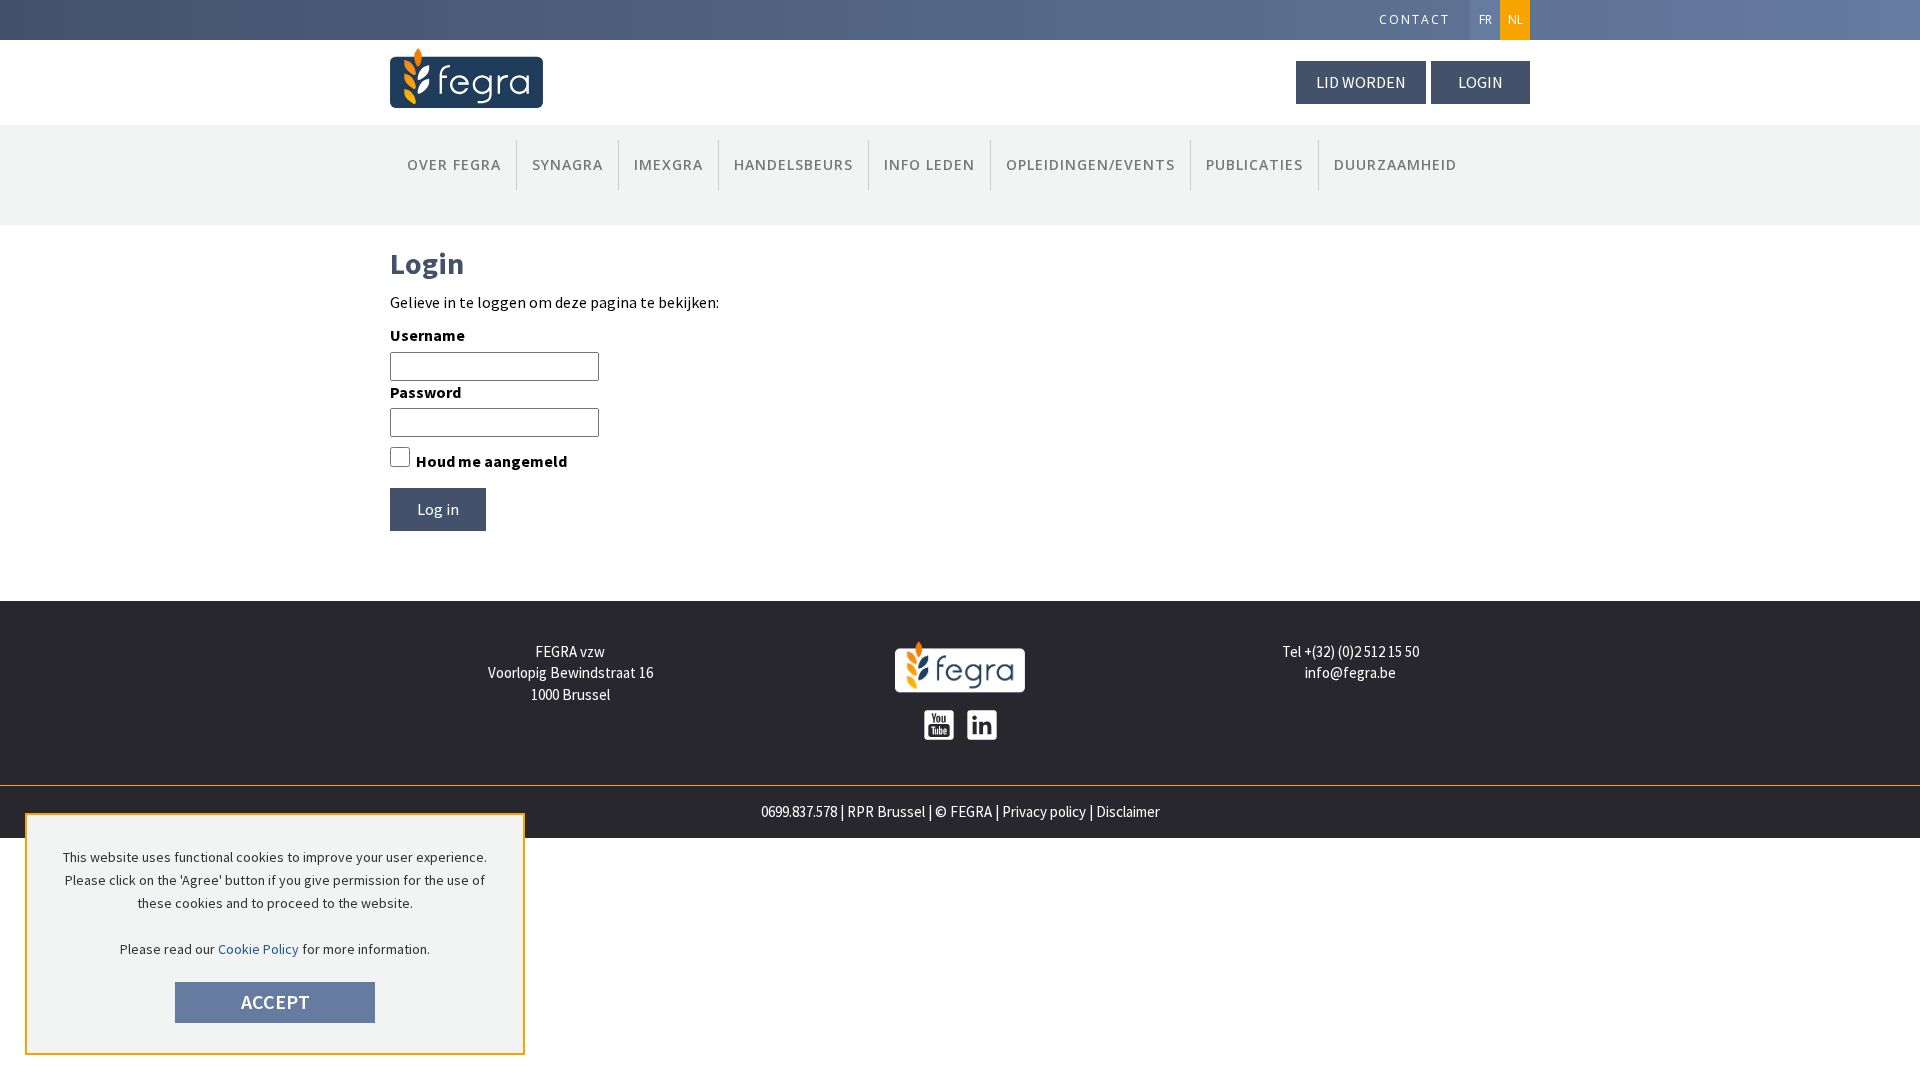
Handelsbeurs (793, 164)
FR (1485, 19)
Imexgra (668, 164)
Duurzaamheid (1395, 164)
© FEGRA (963, 811)
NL (1515, 19)
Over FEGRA (454, 164)
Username (427, 335)
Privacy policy (1044, 811)
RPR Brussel (886, 811)
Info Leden (929, 164)
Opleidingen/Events (1090, 164)
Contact (1414, 19)
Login (1480, 82)
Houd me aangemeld (491, 461)
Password (425, 392)
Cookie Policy (258, 949)
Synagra (567, 164)
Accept (275, 1001)
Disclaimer (1128, 811)
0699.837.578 (799, 811)
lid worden (1361, 82)
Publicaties (1254, 164)
